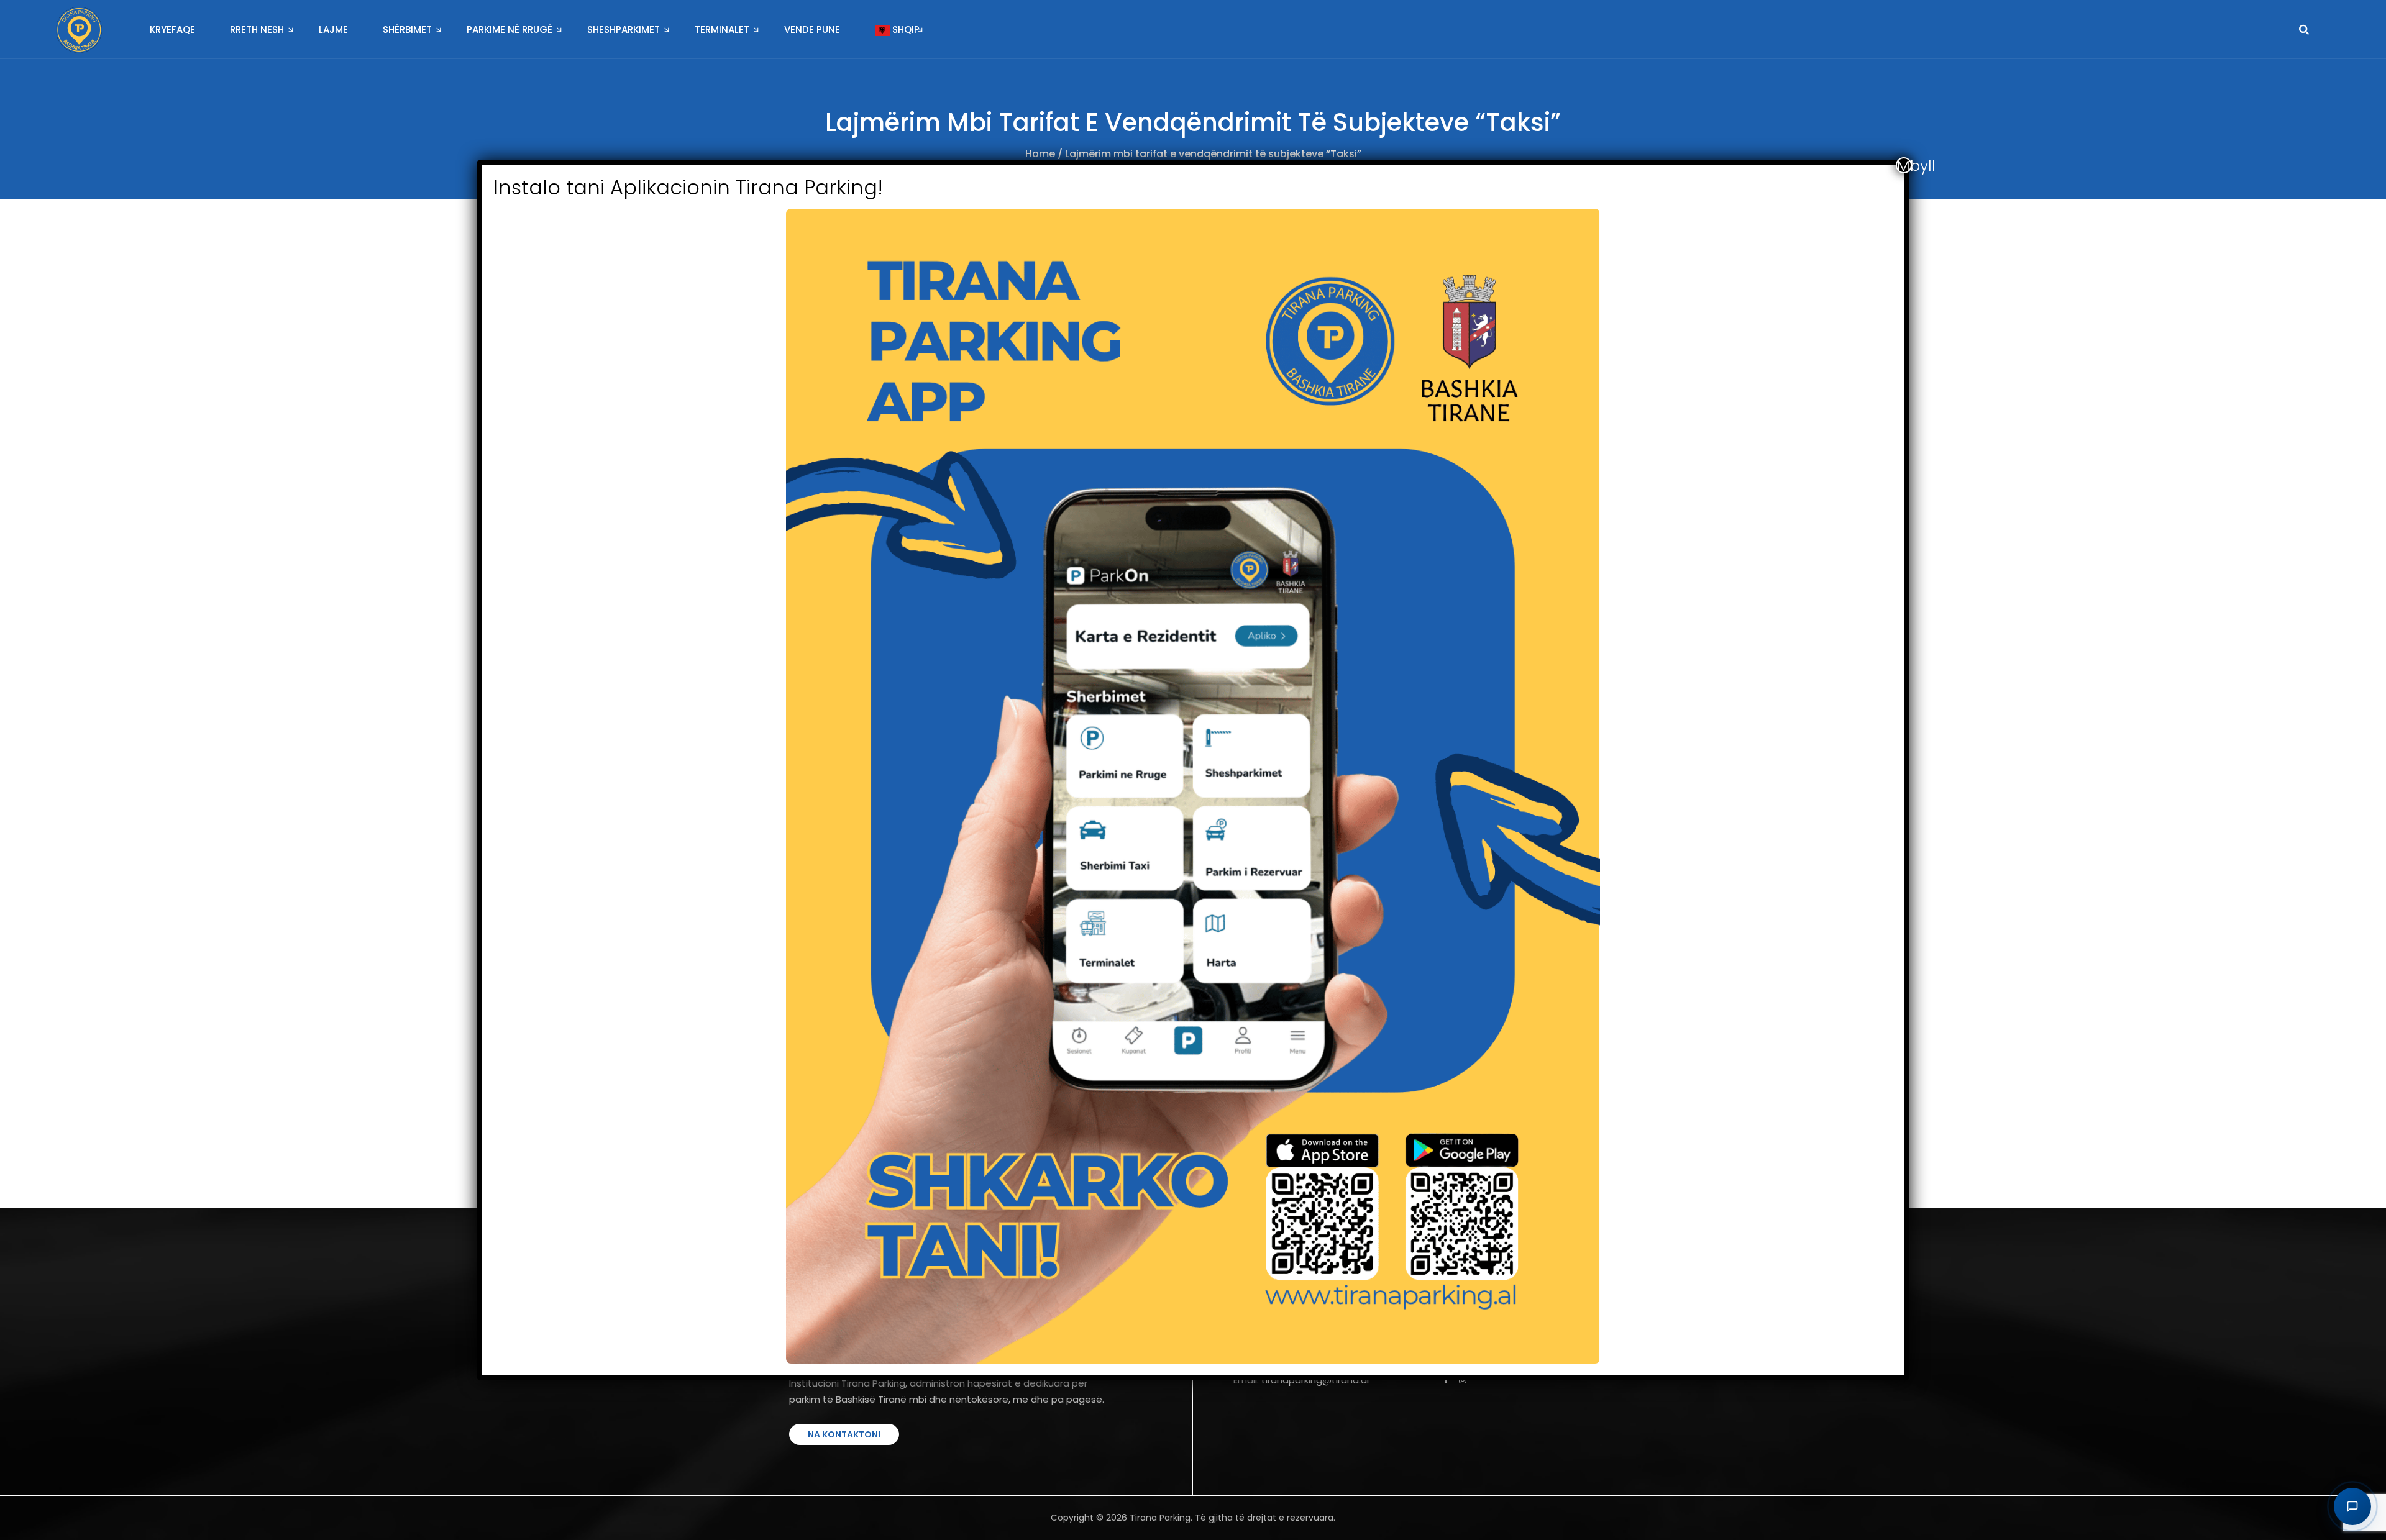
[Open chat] (2352, 1506)
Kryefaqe (172, 30)
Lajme (333, 30)
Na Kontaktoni (844, 1434)
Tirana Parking (1160, 1518)
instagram (1464, 1380)
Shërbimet (407, 30)
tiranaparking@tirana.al (1315, 1380)
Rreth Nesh (257, 30)
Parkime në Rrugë (510, 30)
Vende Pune (812, 30)
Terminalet (722, 30)
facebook (1447, 1380)
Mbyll (1904, 165)
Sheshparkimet (624, 30)
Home (1040, 154)
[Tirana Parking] (79, 30)
